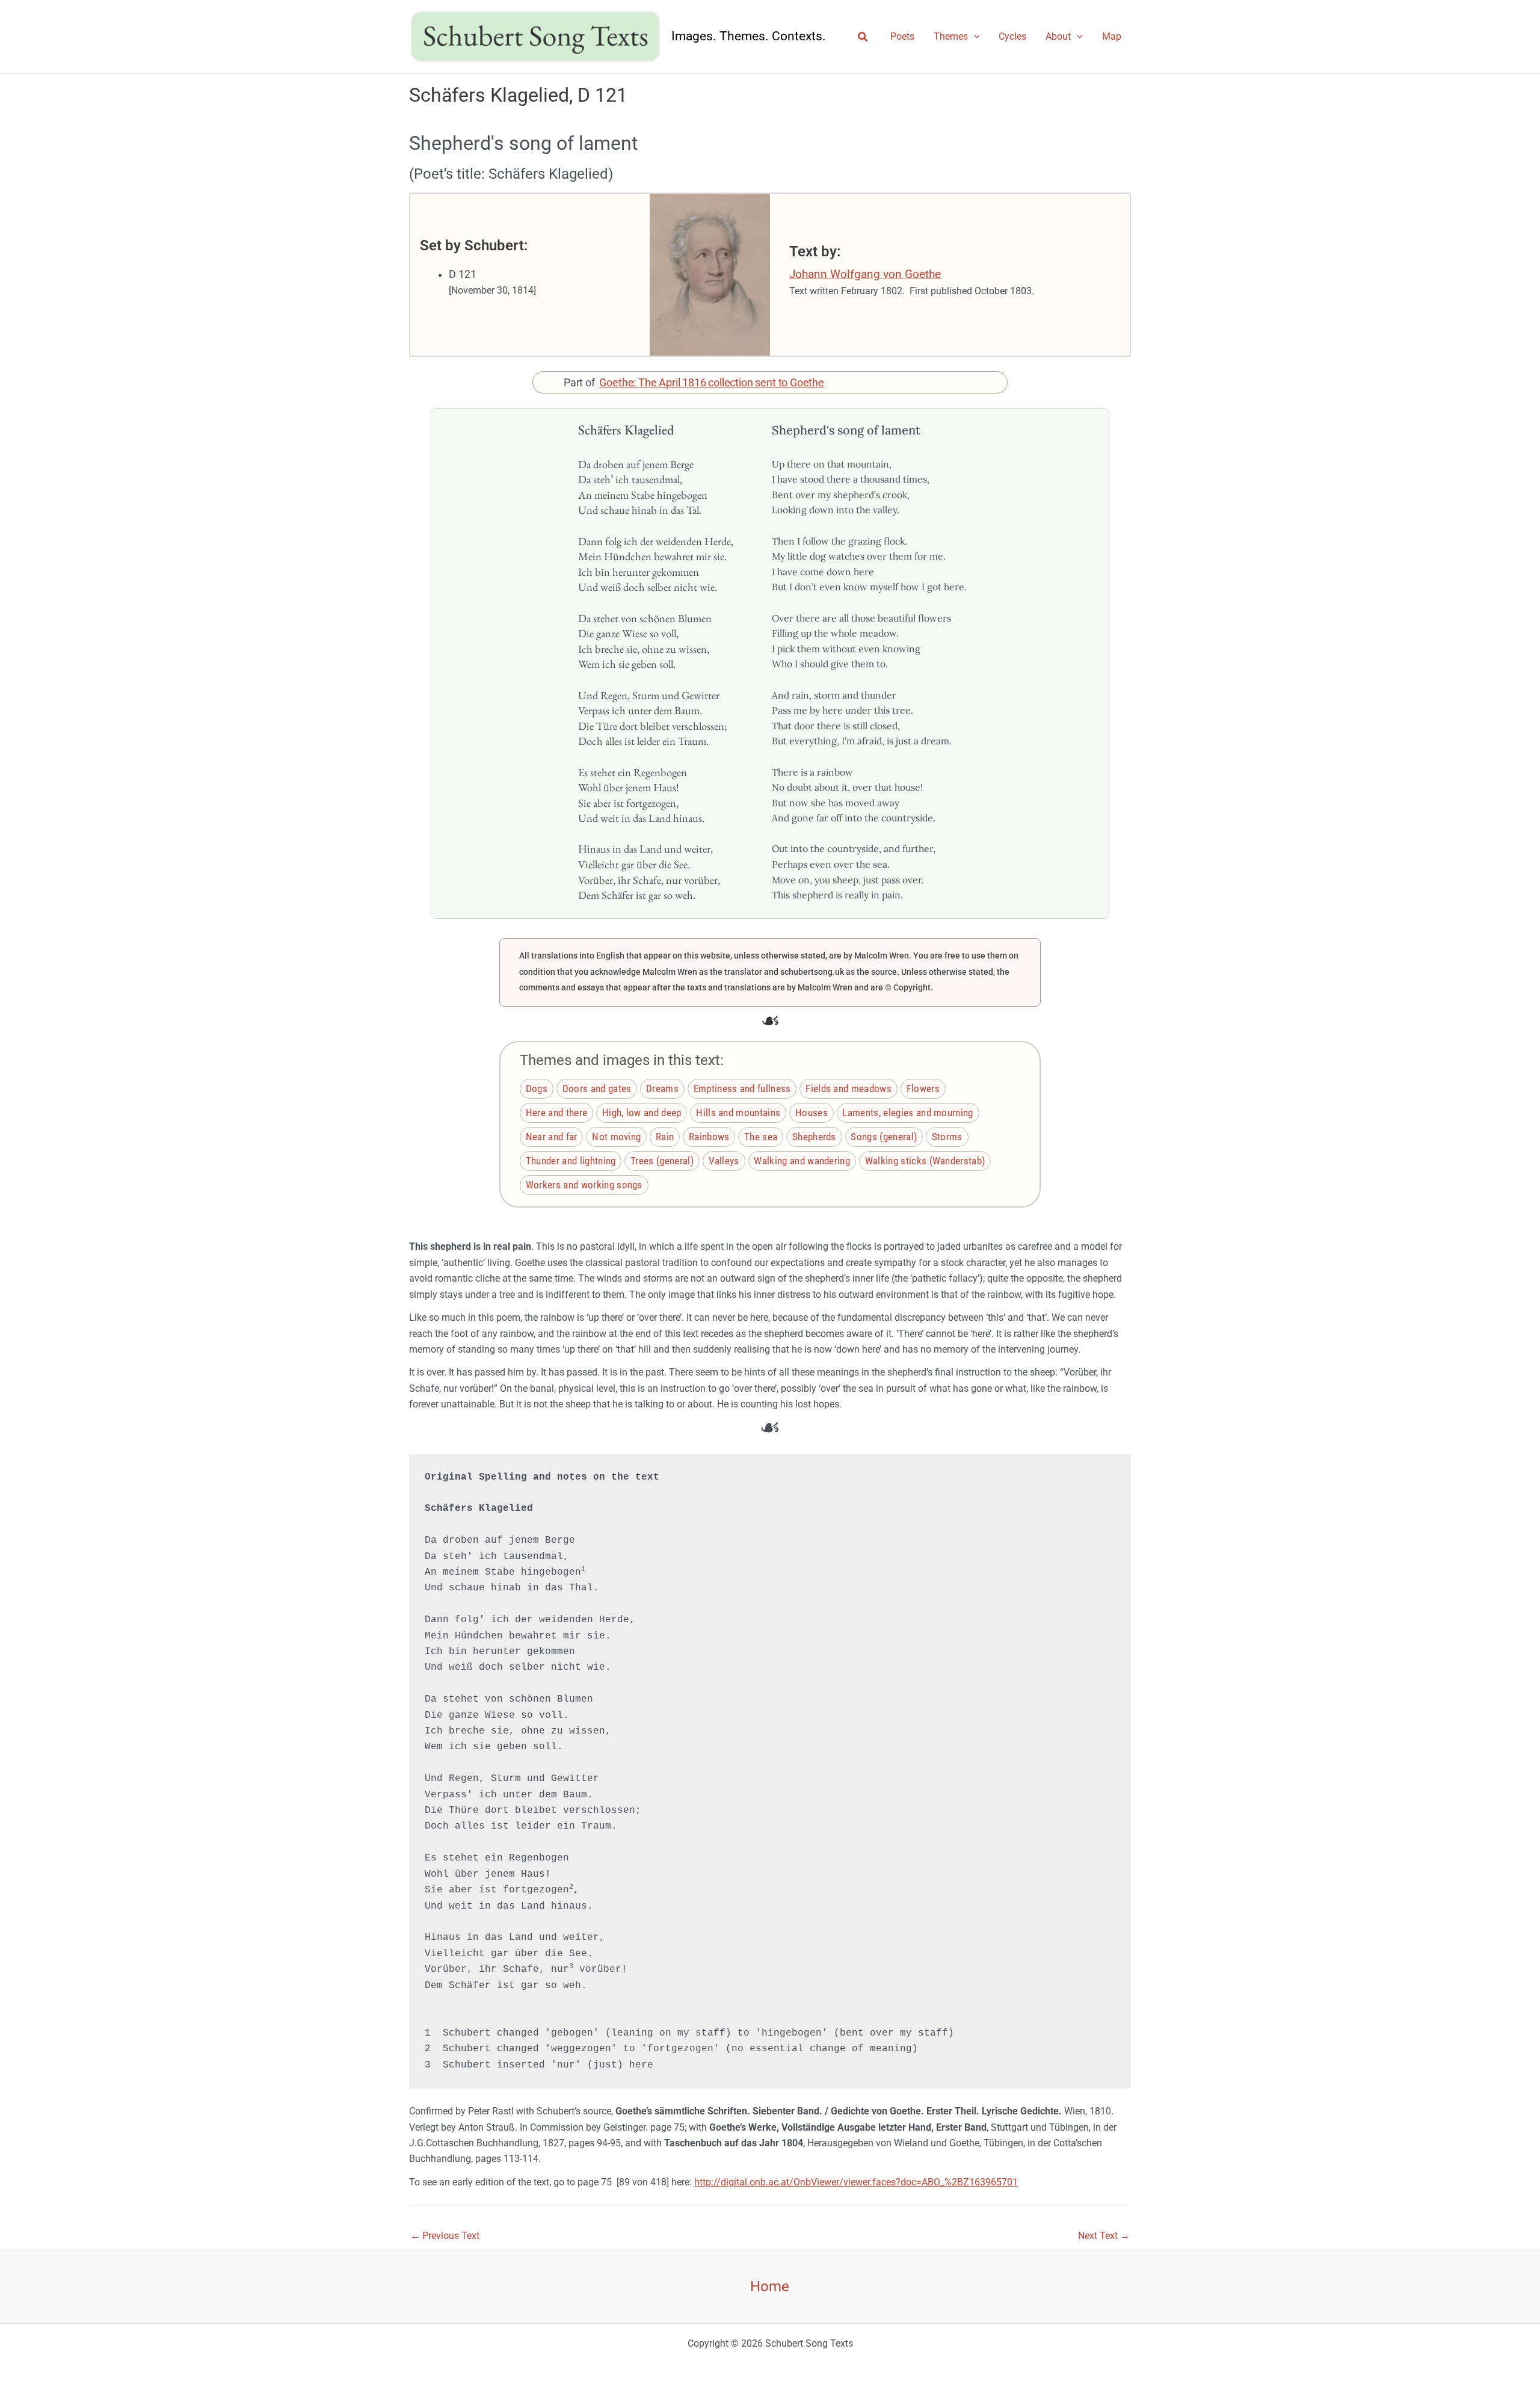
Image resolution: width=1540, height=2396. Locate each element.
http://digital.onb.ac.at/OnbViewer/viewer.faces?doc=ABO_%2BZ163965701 (856, 2182)
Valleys (724, 1161)
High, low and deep (642, 1113)
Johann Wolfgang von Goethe (865, 274)
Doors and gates (597, 1088)
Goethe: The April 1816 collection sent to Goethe (712, 383)
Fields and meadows (849, 1088)
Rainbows (709, 1137)
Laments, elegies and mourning (907, 1113)
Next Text (1104, 2236)
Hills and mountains (738, 1113)
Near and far (552, 1137)
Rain (665, 1137)
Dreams (662, 1088)
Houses (812, 1113)
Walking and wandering (802, 1161)
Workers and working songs (584, 1185)
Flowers (923, 1088)
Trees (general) (662, 1161)
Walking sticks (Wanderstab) (925, 1161)
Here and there (556, 1113)
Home (770, 2286)
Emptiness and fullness (742, 1088)
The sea (761, 1137)
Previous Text (445, 2236)
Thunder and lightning (571, 1161)
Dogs (537, 1088)
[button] (863, 37)
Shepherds (814, 1137)
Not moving (616, 1137)
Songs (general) (884, 1137)
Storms (947, 1137)
